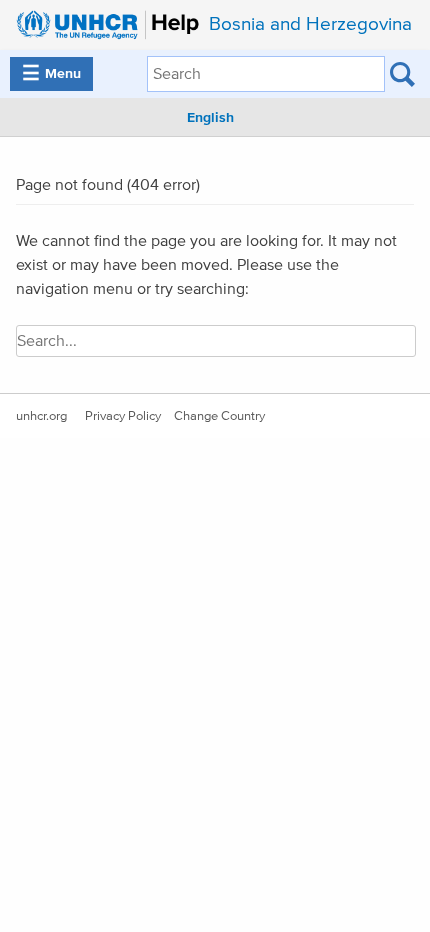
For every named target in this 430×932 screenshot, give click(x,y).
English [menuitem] (210, 118)
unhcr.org (41, 416)
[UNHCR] (102, 25)
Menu (51, 74)
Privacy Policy (123, 416)
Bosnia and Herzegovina (310, 24)
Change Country (219, 416)
